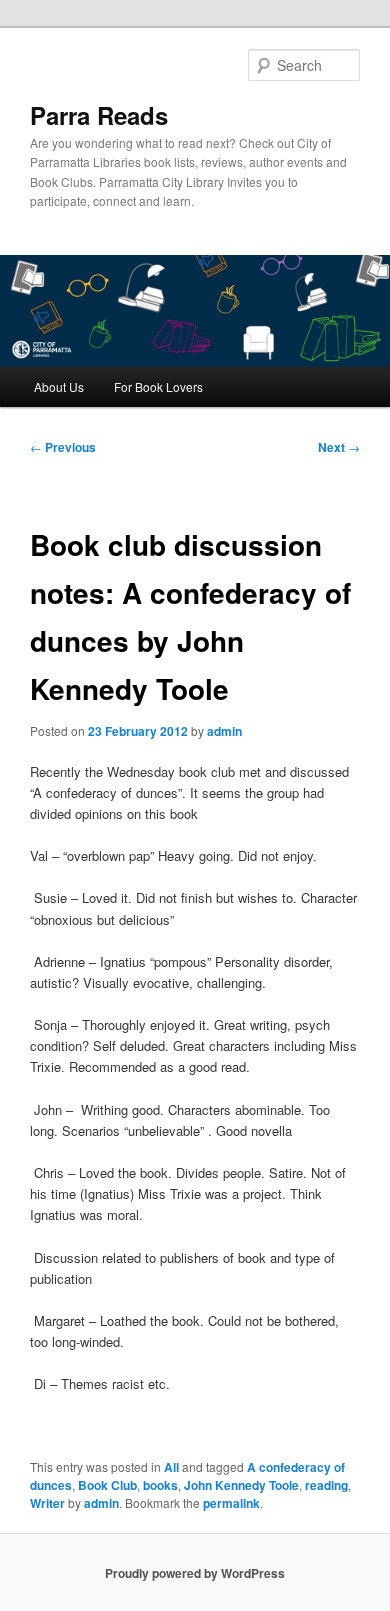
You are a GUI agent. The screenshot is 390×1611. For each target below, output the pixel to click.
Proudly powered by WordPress (195, 1573)
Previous (63, 447)
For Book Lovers (158, 386)
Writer (47, 1503)
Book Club (107, 1485)
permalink (231, 1503)
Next (339, 447)
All (171, 1467)
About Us (59, 386)
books (160, 1485)
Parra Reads (99, 115)
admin (224, 731)
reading (326, 1485)
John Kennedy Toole (241, 1485)
